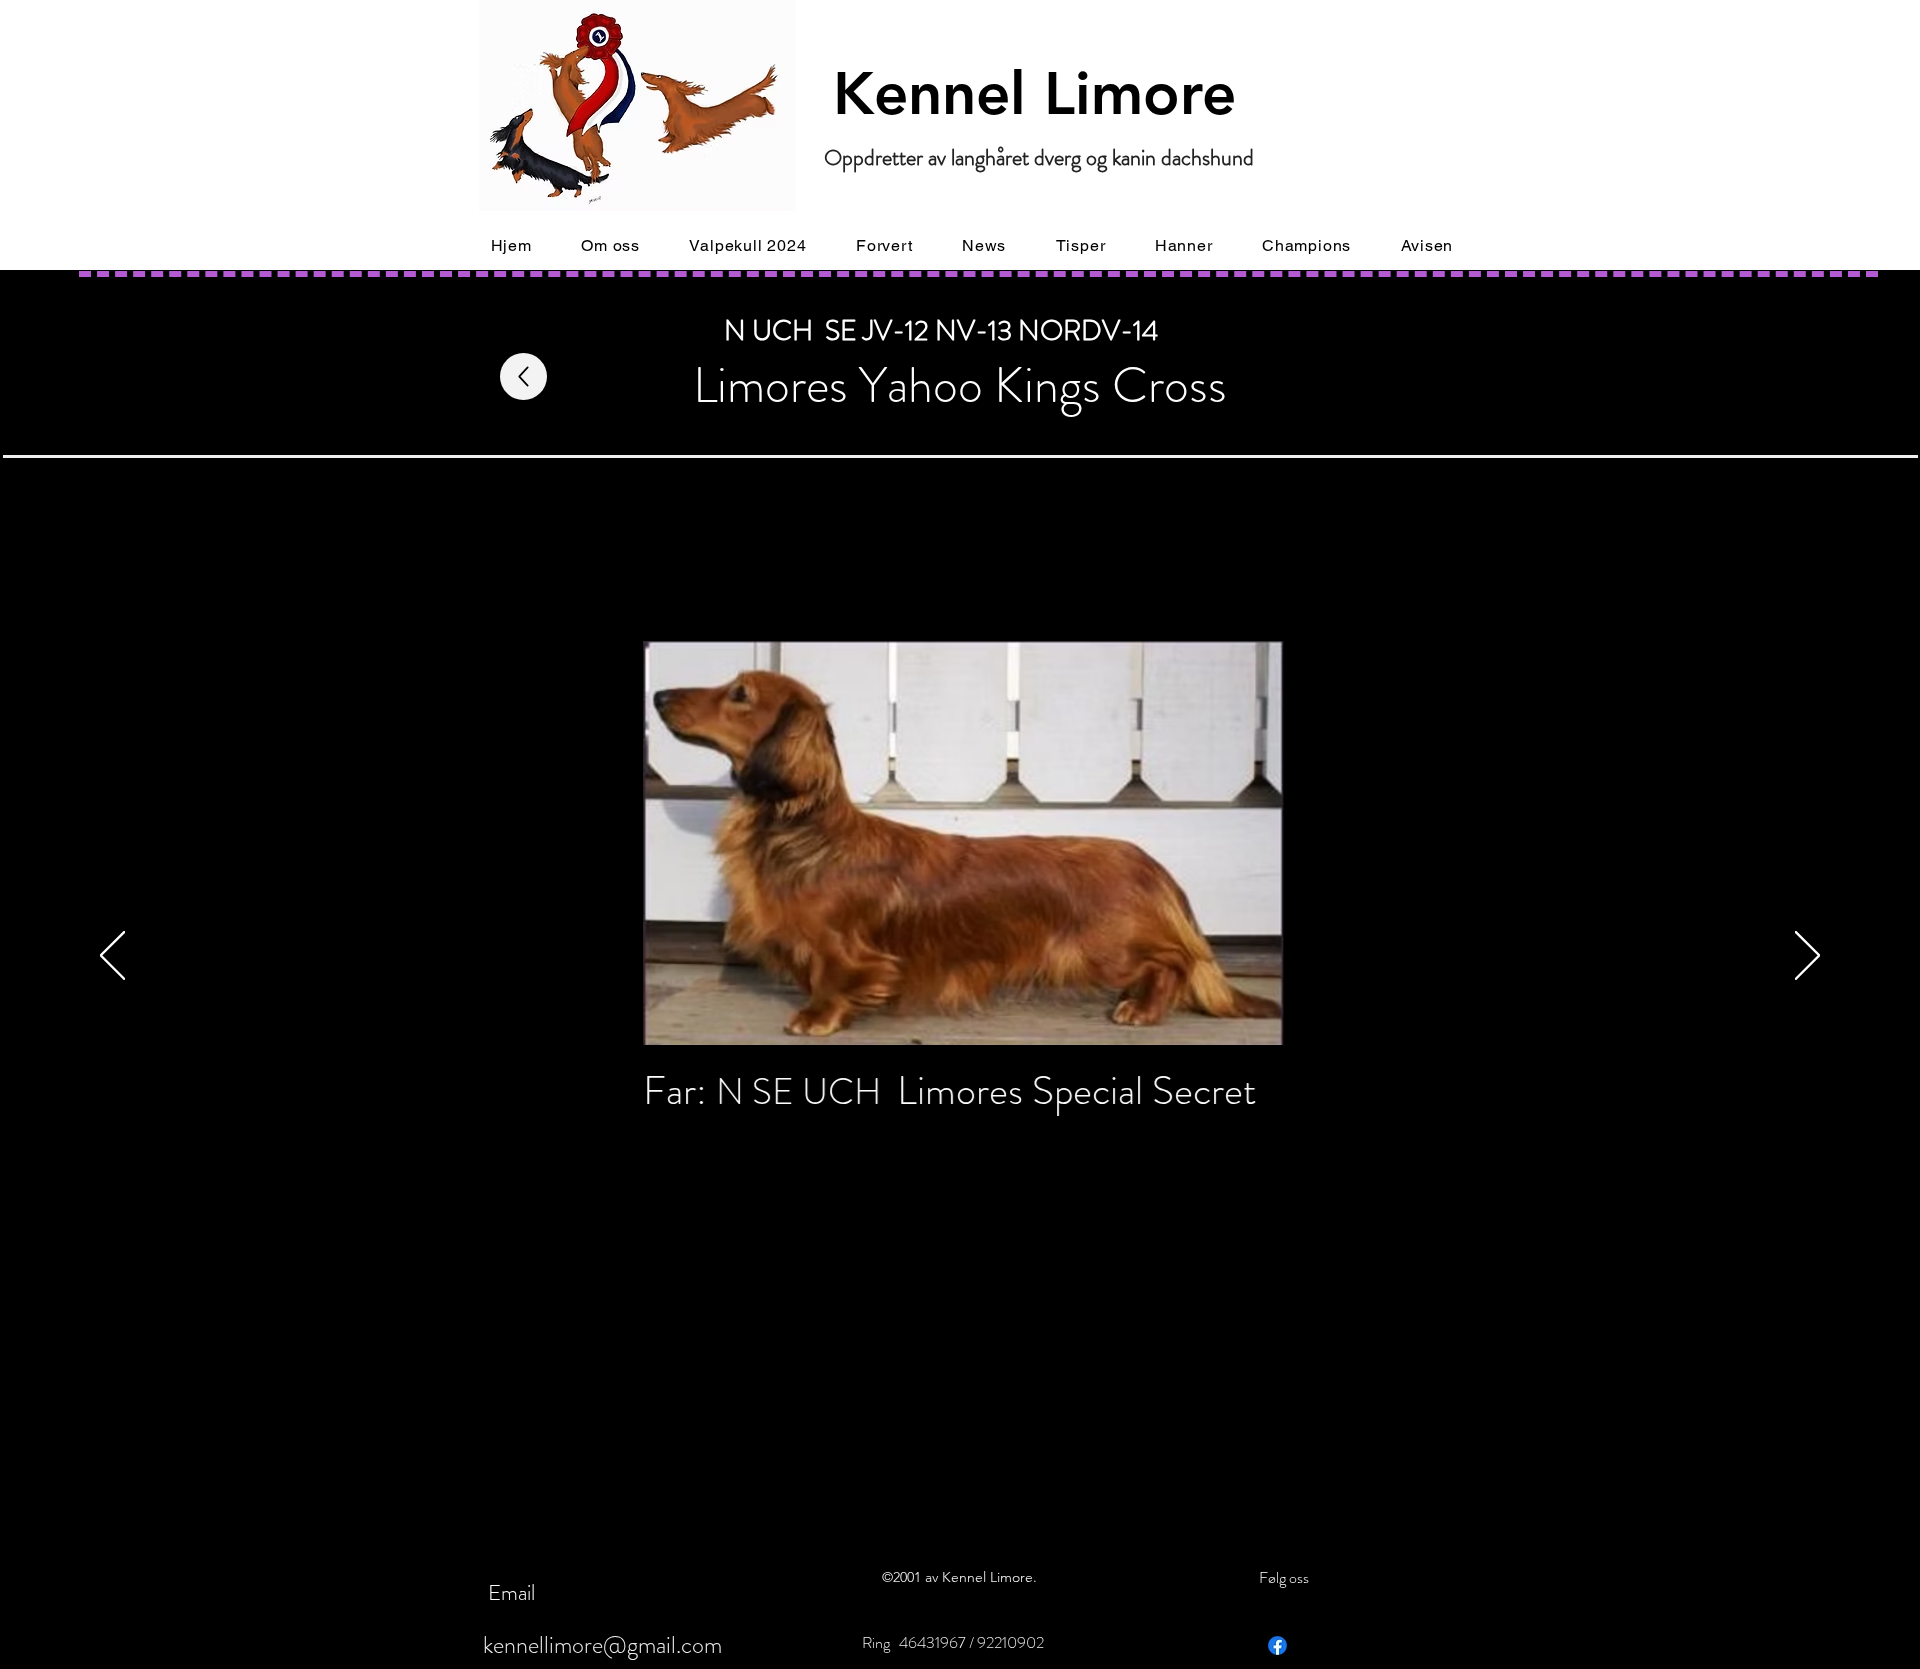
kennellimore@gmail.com (602, 1645)
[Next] (1807, 957)
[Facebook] (1277, 1645)
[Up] (523, 376)
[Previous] (112, 957)
